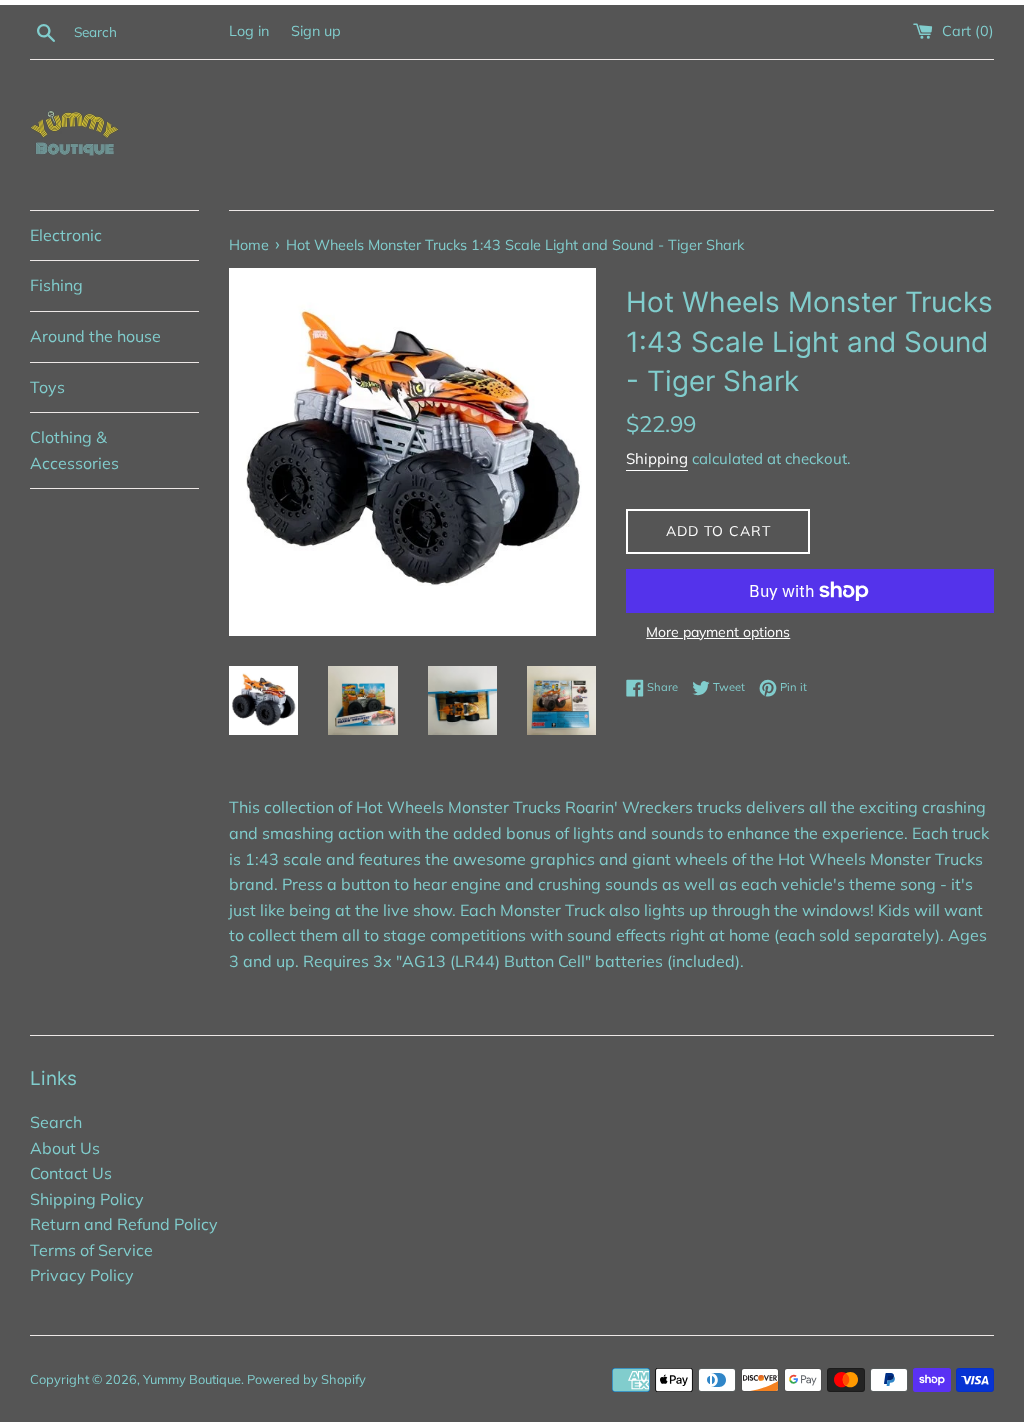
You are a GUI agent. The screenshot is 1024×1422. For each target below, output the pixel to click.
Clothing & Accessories (74, 450)
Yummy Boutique (192, 1379)
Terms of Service (91, 1250)
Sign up (316, 31)
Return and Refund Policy (124, 1224)
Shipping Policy (87, 1199)
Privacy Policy (82, 1275)
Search (56, 1122)
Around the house (95, 336)
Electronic (66, 235)
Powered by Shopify (306, 1379)
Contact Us (71, 1173)
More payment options (718, 632)
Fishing (56, 285)
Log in (249, 31)
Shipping (657, 458)
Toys (47, 387)
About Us (65, 1148)
